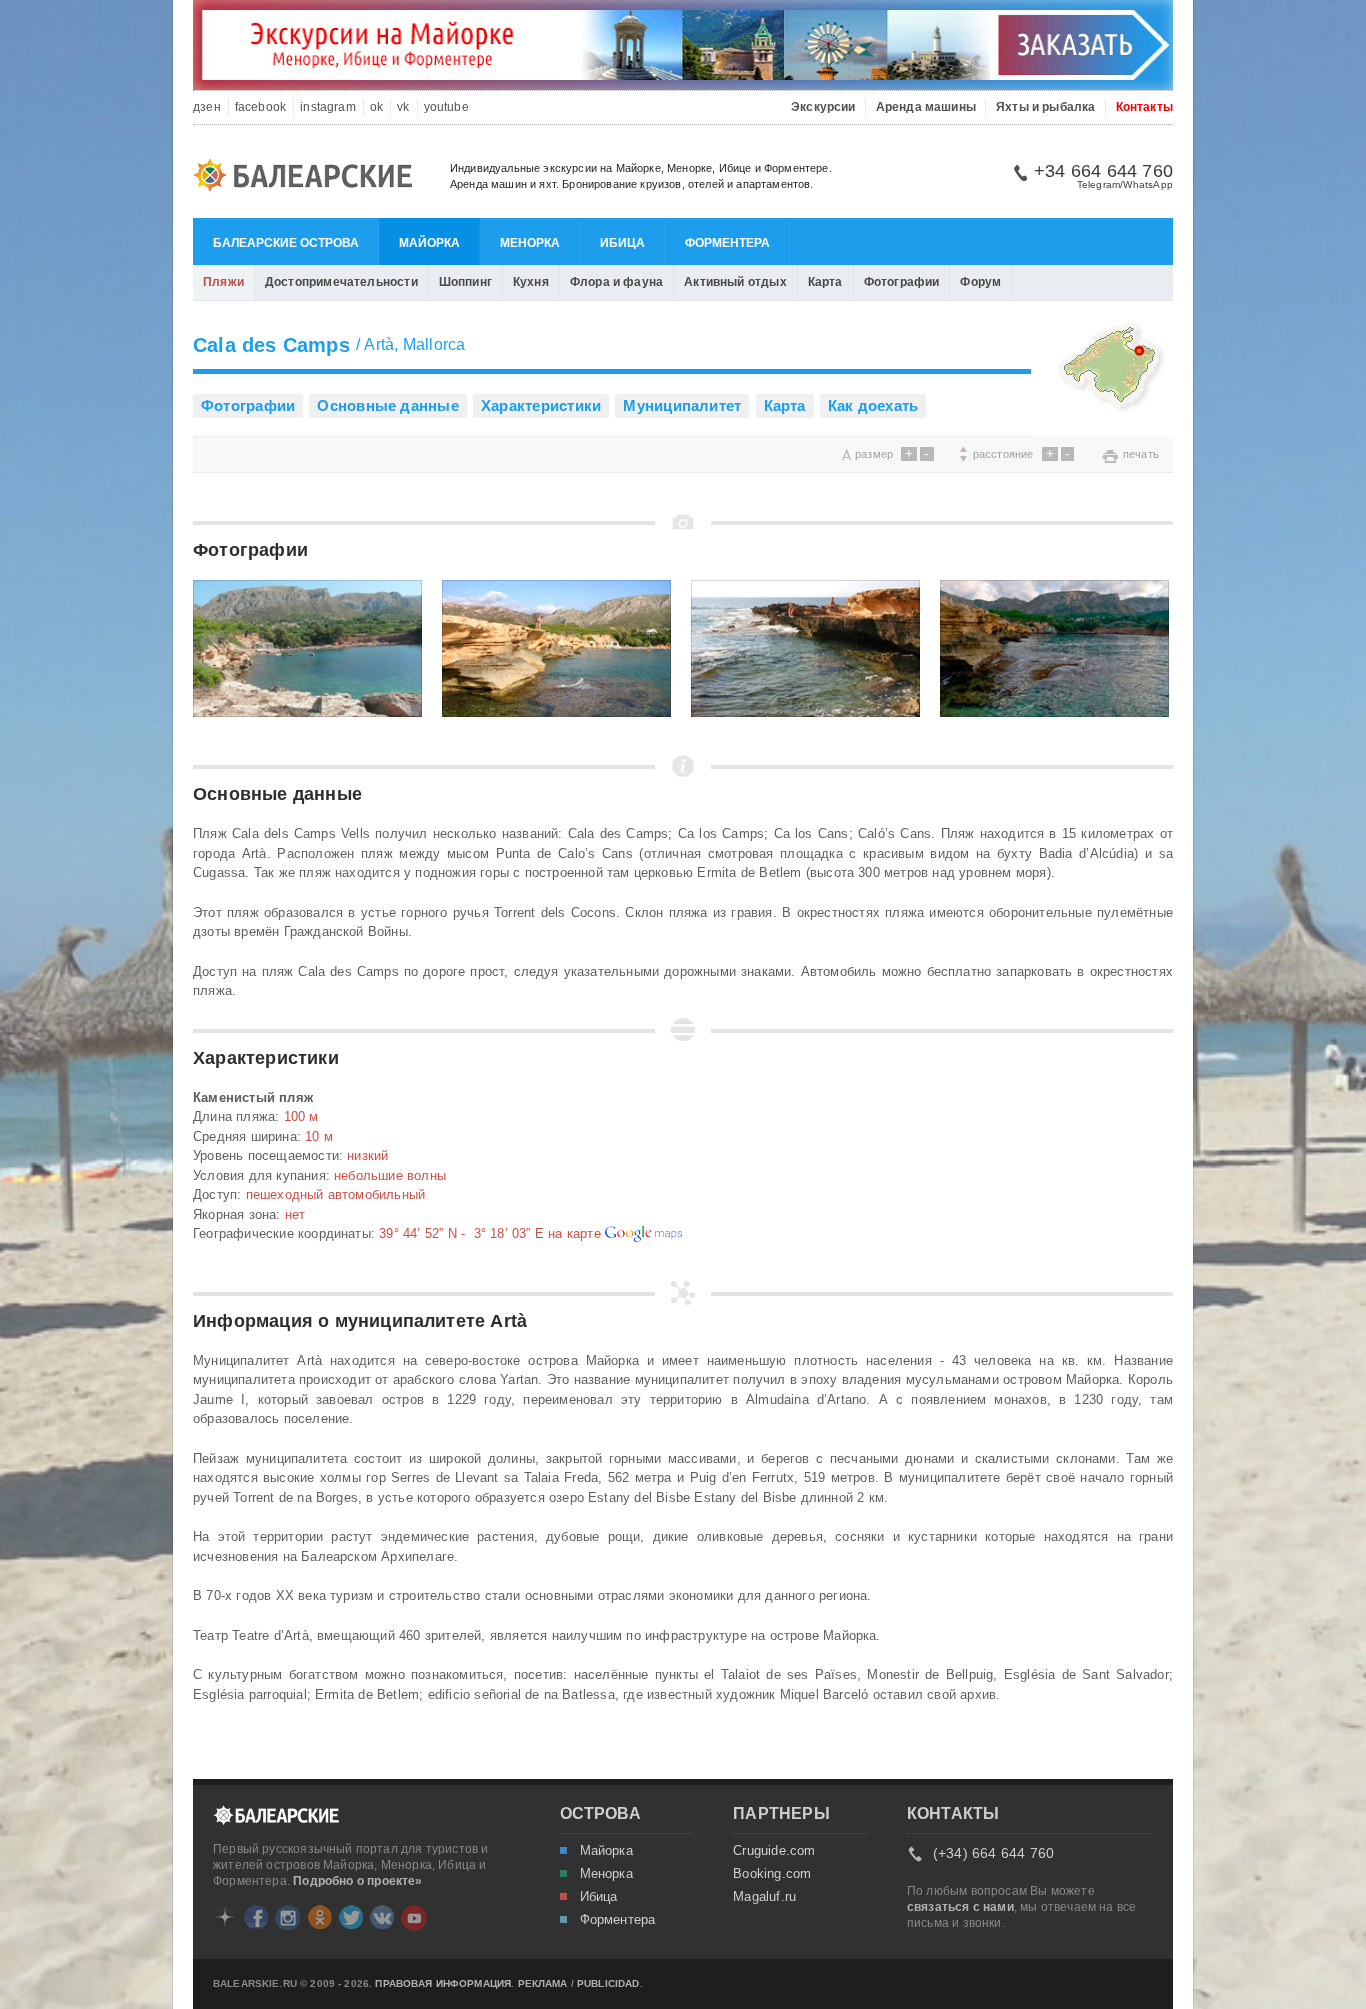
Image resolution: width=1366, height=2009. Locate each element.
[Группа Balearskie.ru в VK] (382, 1917)
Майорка (429, 243)
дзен (207, 107)
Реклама (543, 1984)
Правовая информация (443, 1984)
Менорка (530, 243)
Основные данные (387, 405)
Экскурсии (823, 107)
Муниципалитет (682, 405)
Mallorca (434, 344)
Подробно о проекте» (357, 1881)
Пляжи (223, 282)
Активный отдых (735, 282)
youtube (446, 107)
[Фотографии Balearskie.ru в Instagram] (287, 1917)
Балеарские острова (286, 243)
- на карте (492, 1233)
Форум (980, 282)
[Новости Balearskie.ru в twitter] (351, 1917)
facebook (260, 107)
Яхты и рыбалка (1046, 107)
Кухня (531, 282)
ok (376, 107)
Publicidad (608, 1984)
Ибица (622, 243)
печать (1141, 454)
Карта (825, 282)
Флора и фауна (616, 282)
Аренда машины (926, 107)
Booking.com (772, 1874)
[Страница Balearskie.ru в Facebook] (256, 1917)
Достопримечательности (341, 282)
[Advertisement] (427, 453)
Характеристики (541, 405)
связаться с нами (960, 1907)
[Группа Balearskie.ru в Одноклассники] (320, 1917)
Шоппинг (465, 282)
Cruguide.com (774, 1851)
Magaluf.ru (764, 1897)
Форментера (727, 243)
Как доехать (873, 405)
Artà (379, 344)
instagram (328, 107)
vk (403, 107)
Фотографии (902, 282)
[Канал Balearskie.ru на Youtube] (414, 1918)
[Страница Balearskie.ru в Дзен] (225, 1917)
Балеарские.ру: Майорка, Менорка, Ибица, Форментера (309, 178)
